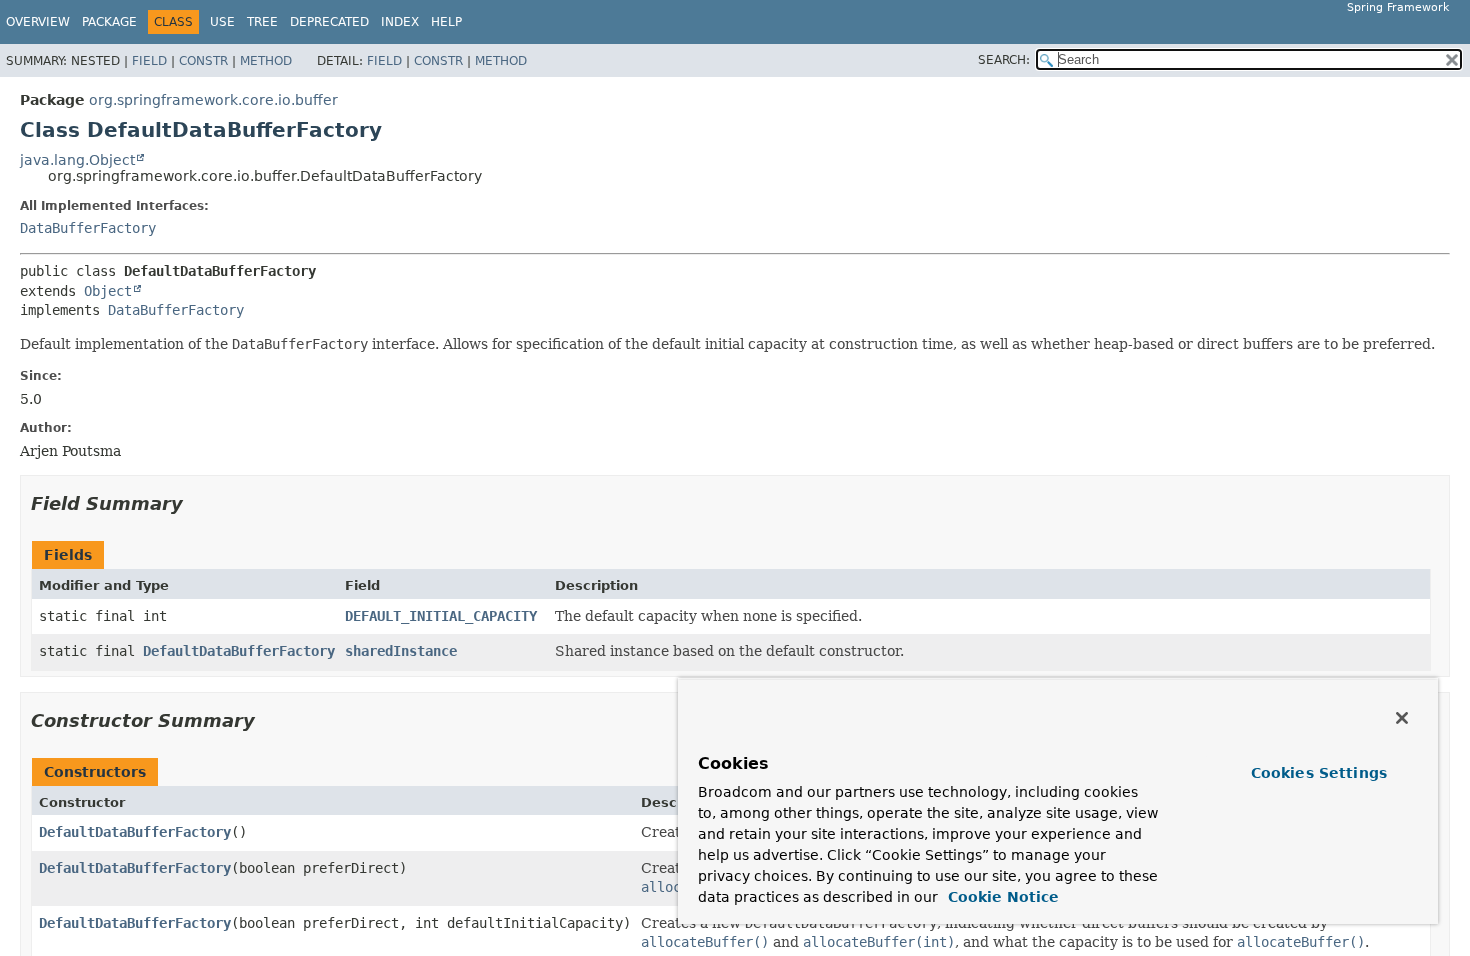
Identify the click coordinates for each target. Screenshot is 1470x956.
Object (108, 291)
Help (446, 22)
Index (400, 22)
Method (266, 61)
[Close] (1402, 718)
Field (149, 61)
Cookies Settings (1319, 773)
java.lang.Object (77, 160)
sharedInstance (401, 651)
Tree (262, 22)
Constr (203, 61)
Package (109, 22)
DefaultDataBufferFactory (239, 651)
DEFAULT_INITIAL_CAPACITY (441, 616)
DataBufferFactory (88, 228)
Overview (38, 22)
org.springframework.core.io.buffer (213, 100)
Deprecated (329, 22)
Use (222, 22)
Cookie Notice (1001, 897)
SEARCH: (1004, 60)
